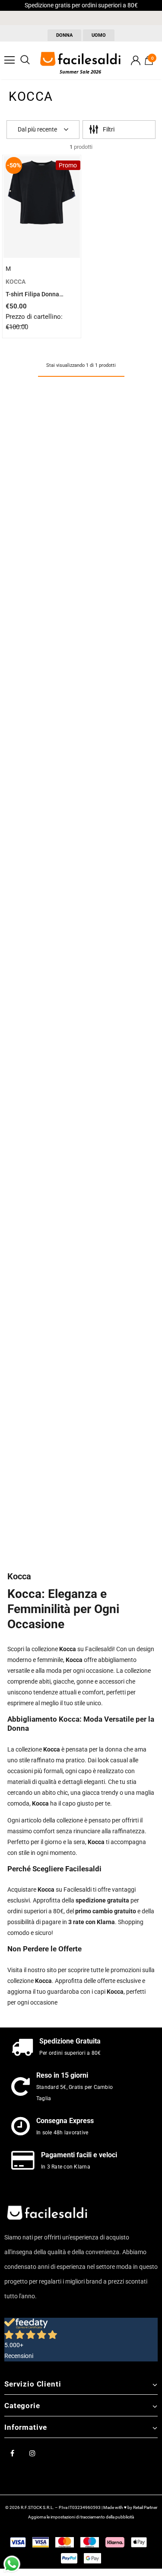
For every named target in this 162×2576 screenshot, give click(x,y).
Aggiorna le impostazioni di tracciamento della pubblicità (81, 2517)
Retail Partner (145, 2507)
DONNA (64, 35)
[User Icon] (136, 60)
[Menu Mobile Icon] (10, 60)
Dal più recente (37, 129)
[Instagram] (32, 2453)
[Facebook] (12, 2453)
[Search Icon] (25, 60)
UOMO (99, 35)
